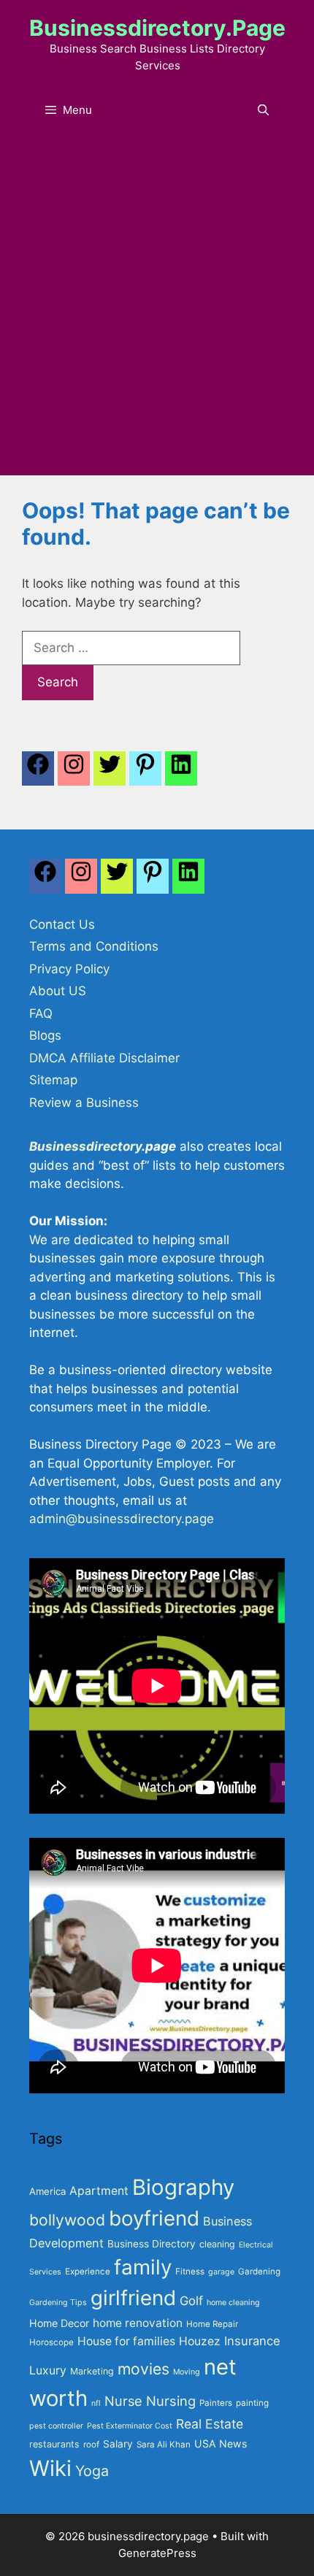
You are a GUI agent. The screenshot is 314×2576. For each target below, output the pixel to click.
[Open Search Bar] (263, 110)
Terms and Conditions (94, 946)
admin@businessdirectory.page (122, 1519)
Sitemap (53, 1080)
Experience (88, 2272)
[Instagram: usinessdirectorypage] (74, 773)
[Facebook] (38, 773)
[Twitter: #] (110, 773)
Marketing (92, 2371)
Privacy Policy (69, 969)
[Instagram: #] (81, 880)
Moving (187, 2372)
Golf (191, 2301)
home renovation (138, 2323)
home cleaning (233, 2303)
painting (252, 2403)
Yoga (92, 2471)
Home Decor (59, 2323)
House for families (126, 2341)
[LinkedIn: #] (181, 773)
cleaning (217, 2244)
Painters (216, 2403)
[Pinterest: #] (145, 773)
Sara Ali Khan (164, 2445)
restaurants (54, 2444)
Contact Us (62, 924)
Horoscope (51, 2342)
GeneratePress (157, 2553)
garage (221, 2272)
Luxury (48, 2370)
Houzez (200, 2341)
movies (143, 2369)
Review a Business (84, 1103)
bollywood (67, 2220)
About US (58, 991)
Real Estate (210, 2424)
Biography (183, 2187)
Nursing (171, 2401)
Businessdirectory (85, 1146)
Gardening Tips (58, 2303)
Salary (118, 2444)
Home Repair (212, 2324)
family (143, 2267)
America (47, 2191)
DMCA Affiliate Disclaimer (104, 1058)
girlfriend (133, 2298)
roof (91, 2445)
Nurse (123, 2401)
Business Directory (152, 2244)
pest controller (56, 2426)
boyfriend (154, 2218)
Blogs (45, 1035)
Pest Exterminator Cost (130, 2426)
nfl (96, 2403)
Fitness (190, 2272)
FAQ (41, 1013)
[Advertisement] (157, 311)
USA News (221, 2443)
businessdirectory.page (157, 28)
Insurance (252, 2341)
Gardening (259, 2272)
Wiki (50, 2468)
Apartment (99, 2191)
